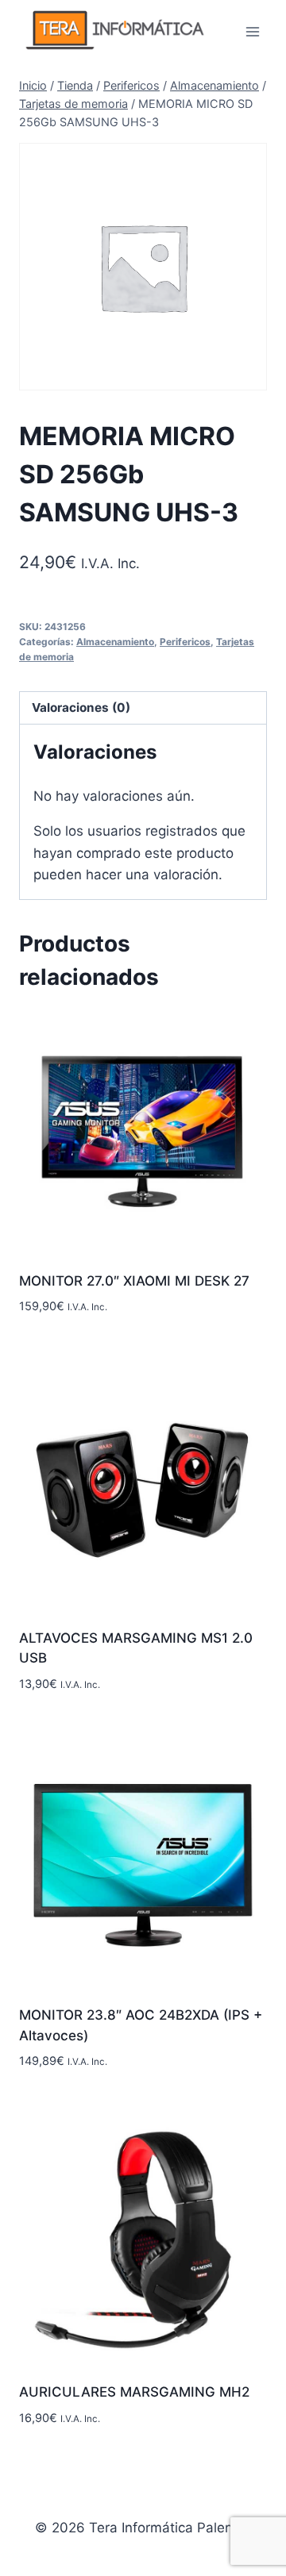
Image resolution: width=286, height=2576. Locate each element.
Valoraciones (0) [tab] (81, 707)
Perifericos (185, 642)
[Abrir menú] (252, 31)
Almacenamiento (115, 642)
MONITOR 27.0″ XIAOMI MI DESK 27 (134, 1281)
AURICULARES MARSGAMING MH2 (134, 2392)
